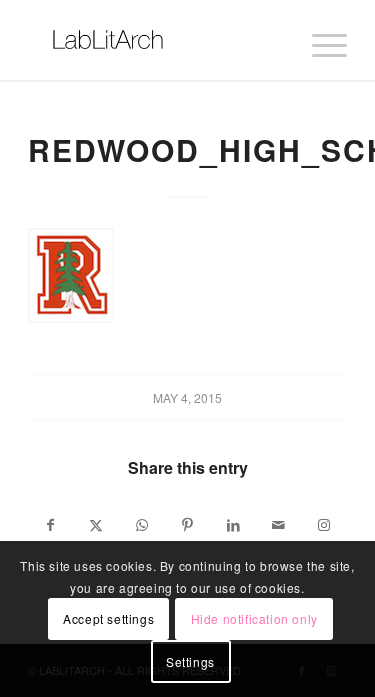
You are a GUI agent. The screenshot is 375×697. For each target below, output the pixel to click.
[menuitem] (319, 40)
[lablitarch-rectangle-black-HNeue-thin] (155, 40)
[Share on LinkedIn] (233, 525)
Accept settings (108, 618)
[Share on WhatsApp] (142, 525)
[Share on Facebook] (51, 525)
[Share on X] (97, 525)
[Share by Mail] (279, 525)
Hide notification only (254, 618)
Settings (190, 661)
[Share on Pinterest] (188, 525)
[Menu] (319, 40)
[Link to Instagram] (324, 525)
